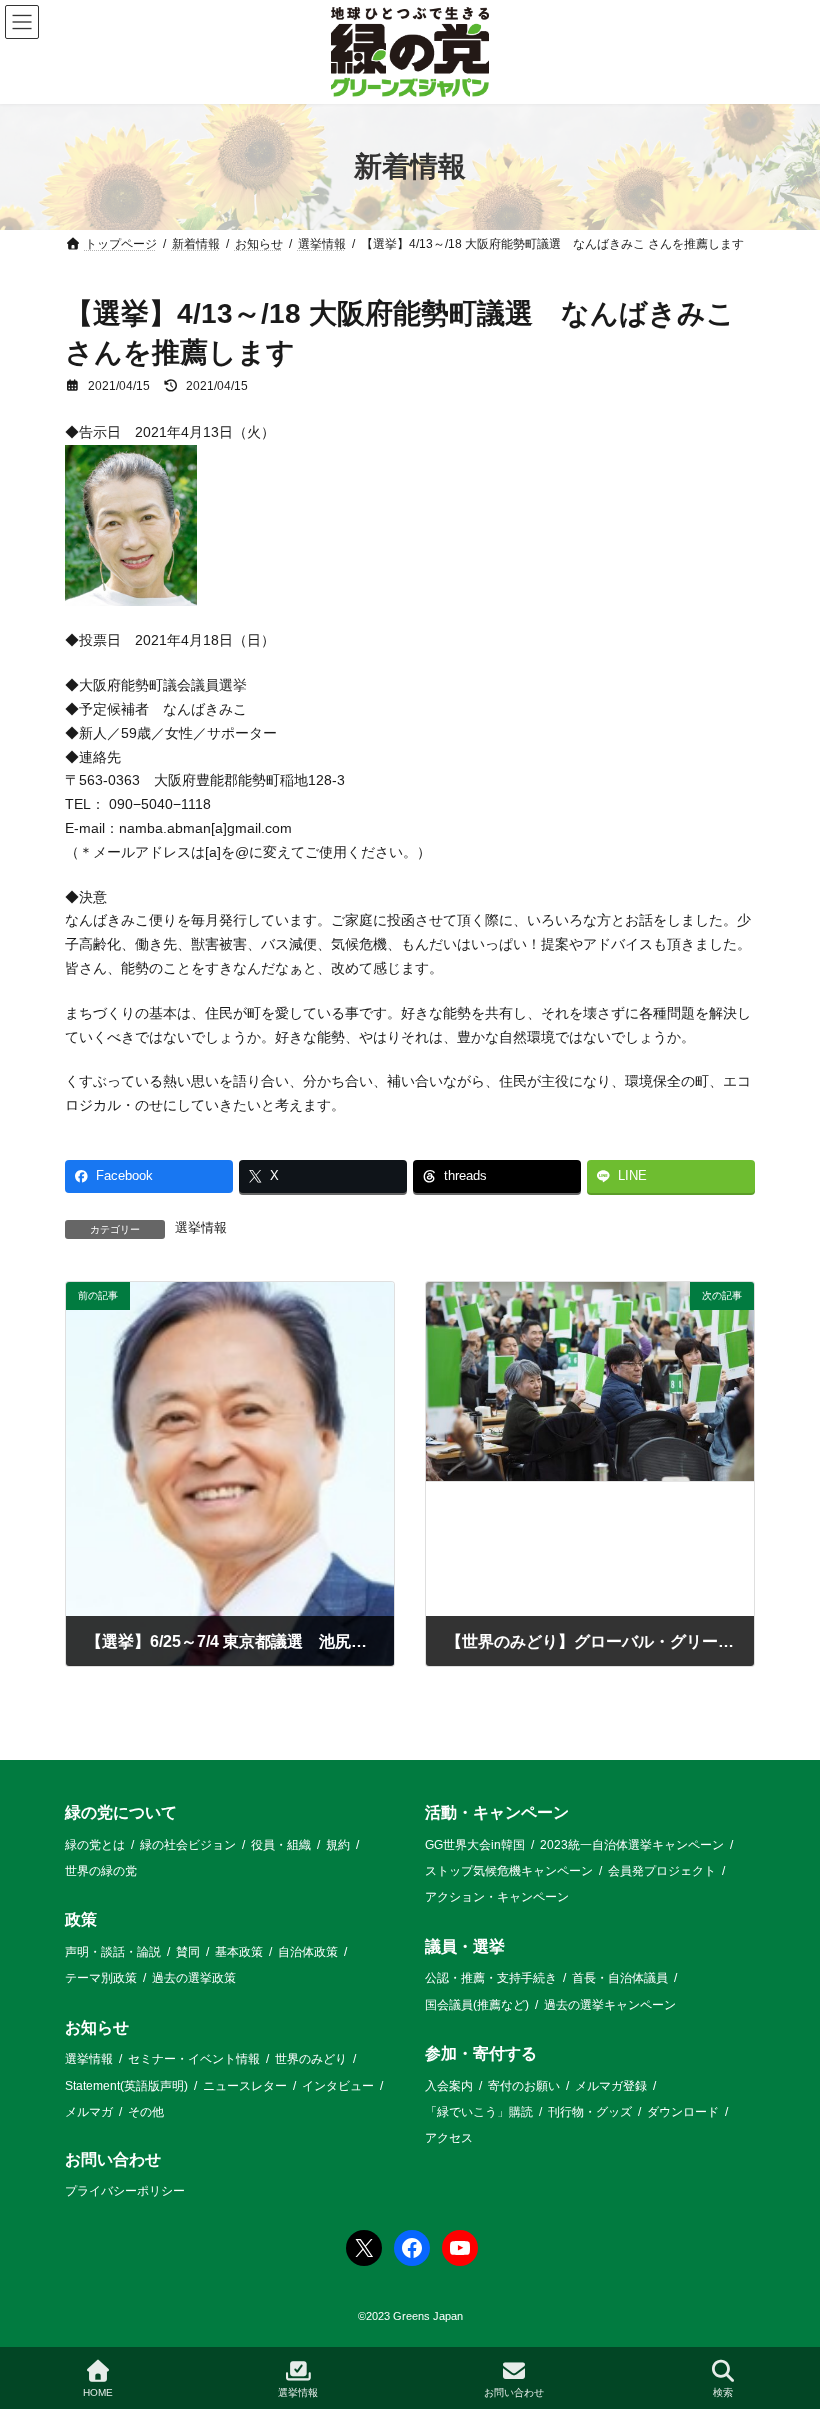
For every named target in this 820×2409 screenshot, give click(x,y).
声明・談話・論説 (113, 1952)
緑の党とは (95, 1845)
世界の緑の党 (101, 1871)
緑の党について (121, 1812)
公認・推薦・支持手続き (491, 1979)
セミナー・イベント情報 (194, 2060)
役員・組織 (281, 1845)
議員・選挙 (465, 1946)
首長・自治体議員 (620, 1979)
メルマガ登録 (611, 2086)
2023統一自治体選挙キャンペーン (632, 1845)
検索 (723, 2392)
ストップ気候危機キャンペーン (509, 1871)
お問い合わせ (113, 2159)
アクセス (449, 2139)
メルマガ (89, 2112)
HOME (98, 2392)
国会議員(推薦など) (477, 2005)
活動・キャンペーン (497, 1812)
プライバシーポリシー (125, 2192)
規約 (338, 1845)
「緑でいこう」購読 (479, 2112)
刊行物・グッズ (590, 2112)
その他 (146, 2112)
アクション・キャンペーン (497, 1898)
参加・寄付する (481, 2053)
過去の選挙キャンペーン (610, 2005)
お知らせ (97, 2027)
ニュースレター (245, 2086)
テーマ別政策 (101, 1979)
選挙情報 (201, 1228)
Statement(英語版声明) (126, 2086)
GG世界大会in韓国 (475, 1845)
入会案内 (449, 2086)
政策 (81, 1920)
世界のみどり (311, 2060)
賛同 (188, 1952)
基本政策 (239, 1952)
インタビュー (338, 2086)
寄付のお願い (524, 2086)
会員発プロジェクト (662, 1871)
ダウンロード (683, 2112)
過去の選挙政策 (194, 1979)
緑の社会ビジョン (188, 1845)
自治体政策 (308, 1952)
